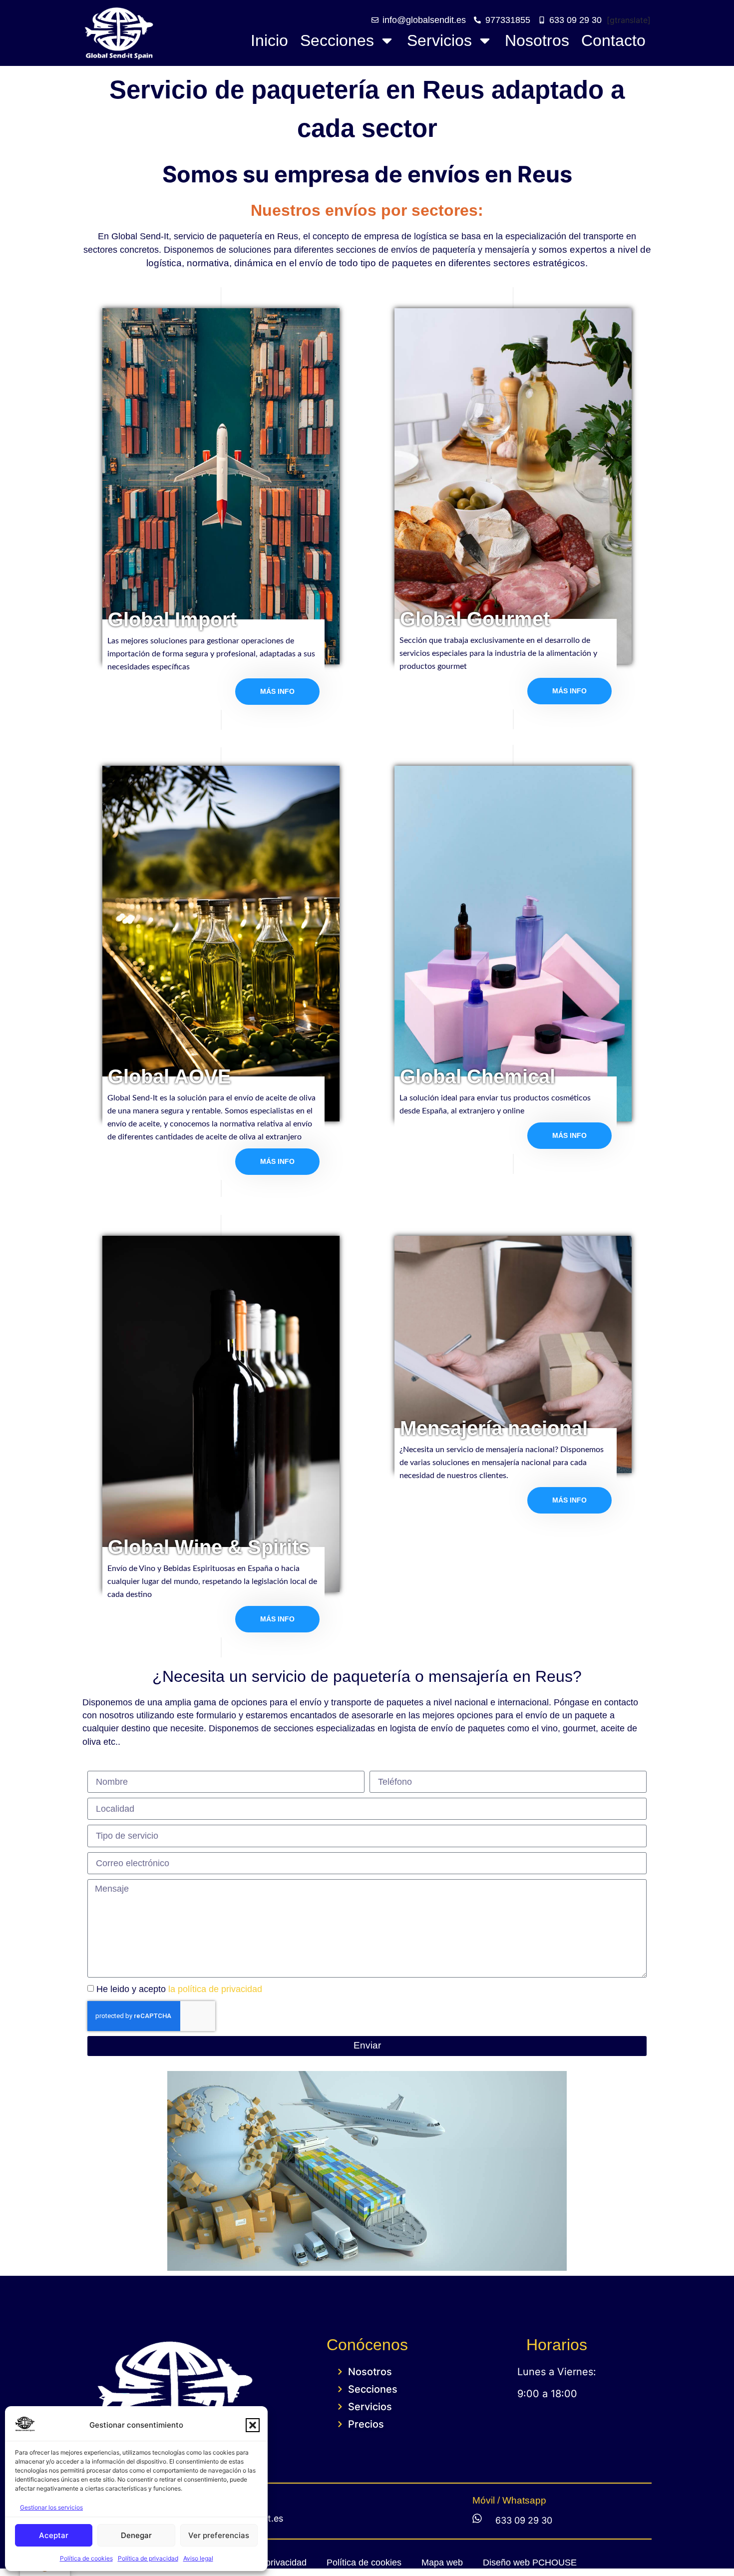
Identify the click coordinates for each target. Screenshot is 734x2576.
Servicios (439, 40)
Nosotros (537, 40)
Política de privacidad (148, 2558)
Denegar (136, 2535)
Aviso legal (198, 2558)
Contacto (613, 40)
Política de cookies (86, 2558)
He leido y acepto (179, 1989)
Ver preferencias (219, 2535)
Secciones (337, 40)
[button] (253, 2425)
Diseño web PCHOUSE (530, 2563)
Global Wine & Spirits (209, 1547)
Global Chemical (478, 1076)
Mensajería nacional (494, 1428)
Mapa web (442, 2563)
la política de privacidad (215, 1989)
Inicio (269, 40)
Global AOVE (170, 1076)
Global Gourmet (475, 619)
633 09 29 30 (524, 2520)
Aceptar (54, 2535)
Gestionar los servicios (51, 2507)
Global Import (172, 619)
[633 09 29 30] (477, 2518)
